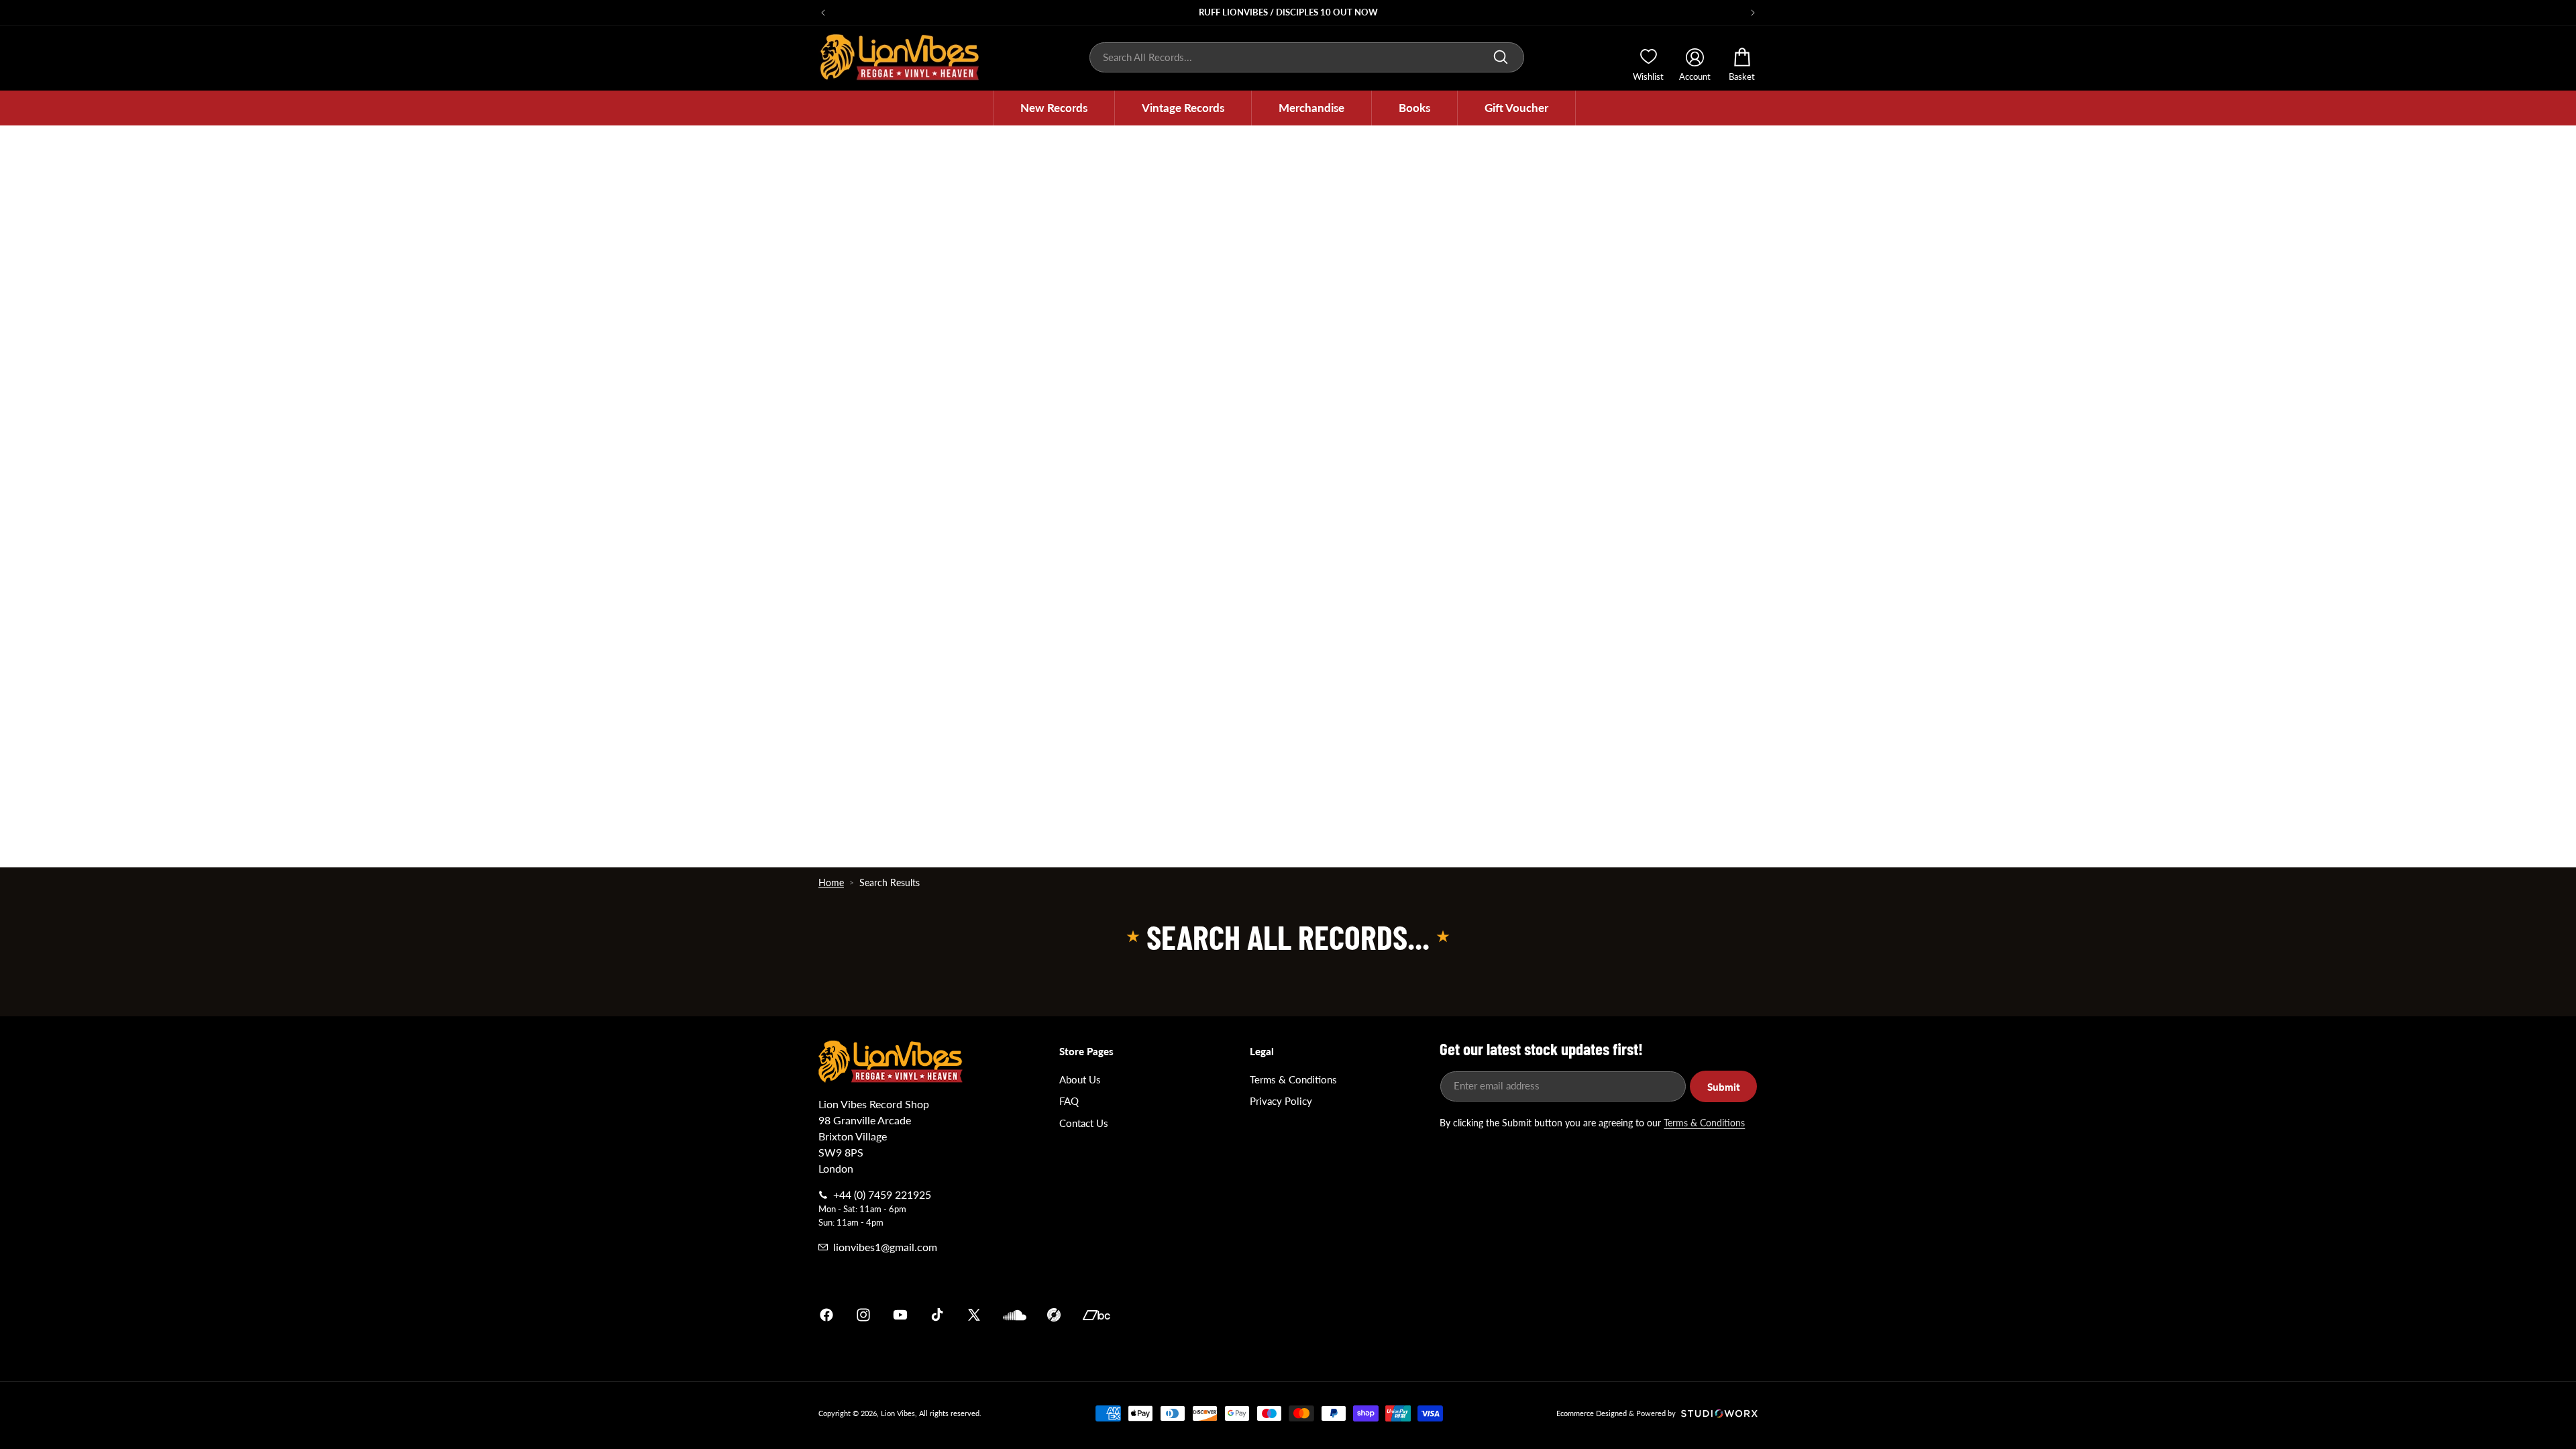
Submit (1724, 1087)
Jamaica (1445, 1315)
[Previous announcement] (823, 13)
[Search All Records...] (1501, 57)
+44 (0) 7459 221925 (882, 1194)
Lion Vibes (898, 1413)
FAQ (1069, 1101)
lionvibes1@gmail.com (885, 1247)
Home (831, 882)
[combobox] (1307, 57)
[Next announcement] (1753, 13)
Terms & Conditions (1293, 1079)
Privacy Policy (1281, 1101)
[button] (1054, 108)
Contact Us (1084, 1123)
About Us (1080, 1079)
